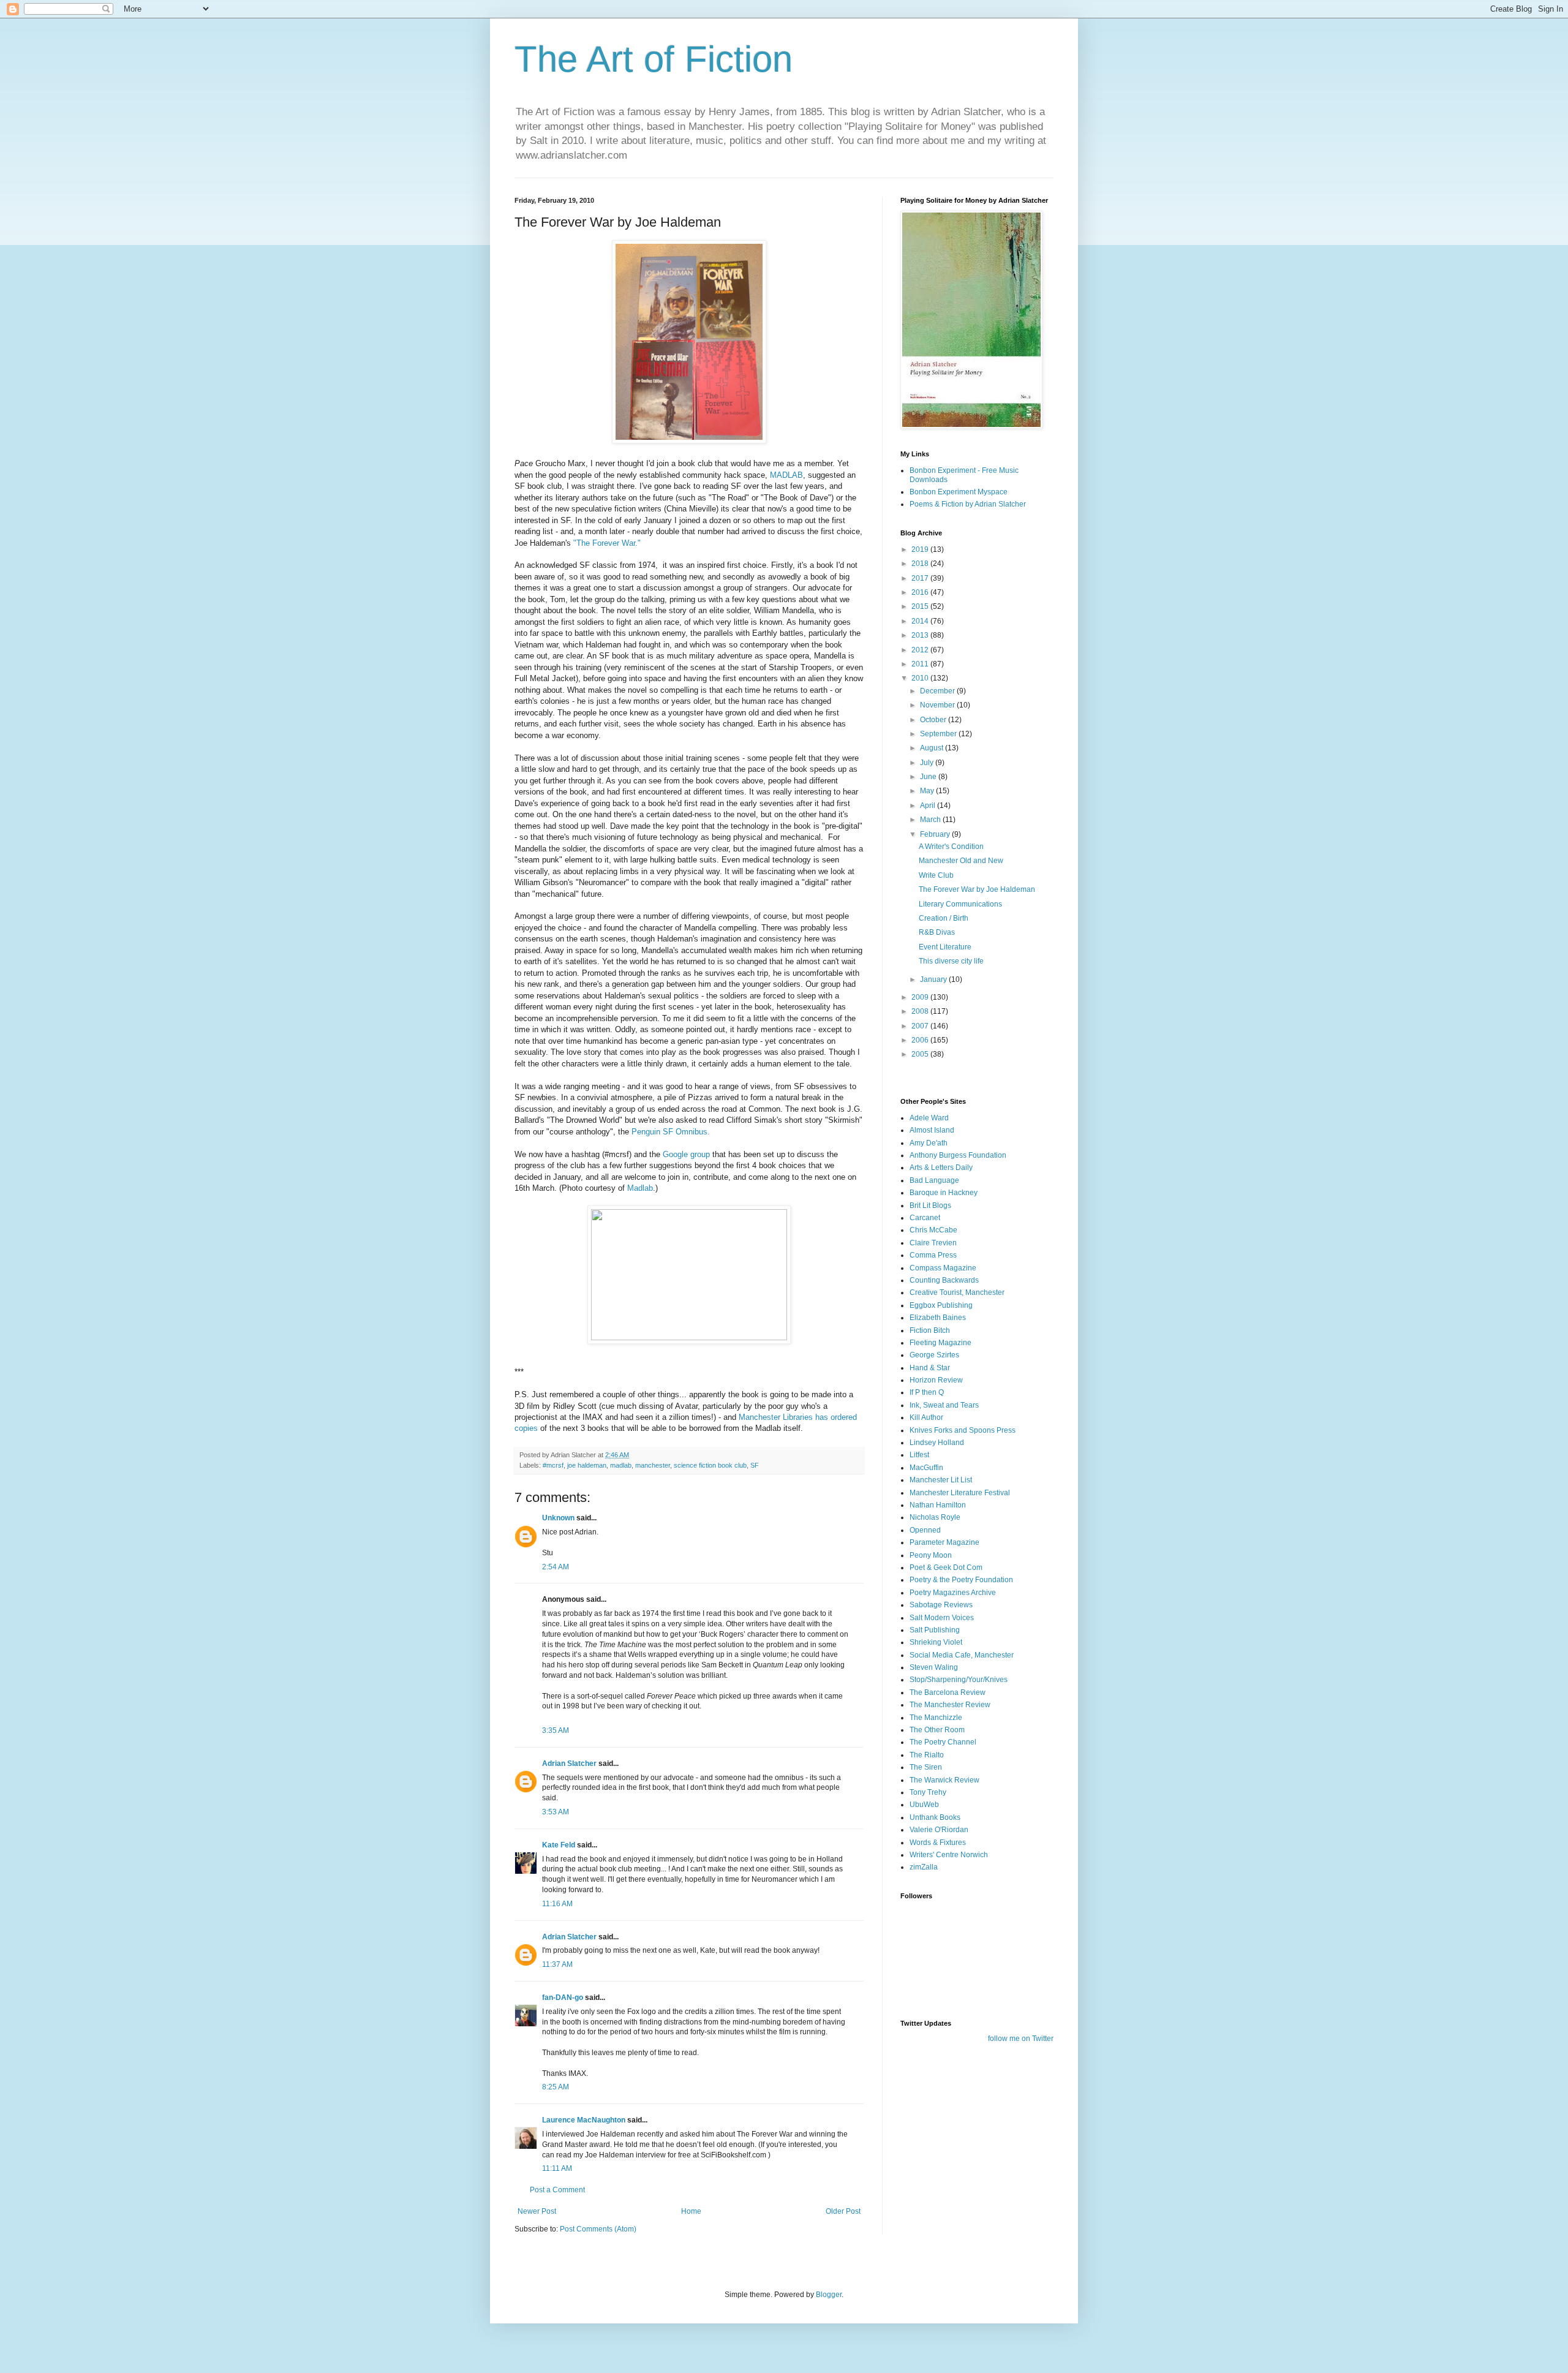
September (939, 734)
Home (691, 2211)
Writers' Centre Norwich (949, 1855)
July (928, 763)
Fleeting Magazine (940, 1343)
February (936, 834)
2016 (921, 592)
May (928, 791)
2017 (921, 578)
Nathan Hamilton (938, 1505)
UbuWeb (924, 1805)
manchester (653, 1465)
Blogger (829, 2295)
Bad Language (934, 1180)
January (934, 979)
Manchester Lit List (941, 1480)
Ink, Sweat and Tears (944, 1405)
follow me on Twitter (1021, 2039)
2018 (921, 564)
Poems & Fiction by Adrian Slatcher (968, 504)
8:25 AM (556, 2087)
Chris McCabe (933, 1230)
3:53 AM (556, 1812)
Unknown (558, 1518)
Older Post (843, 2211)
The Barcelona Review (948, 1692)
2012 (921, 650)
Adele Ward (929, 1118)
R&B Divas (937, 932)
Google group (688, 1154)
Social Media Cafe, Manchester (962, 1655)
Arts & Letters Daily (941, 1168)
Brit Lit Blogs (930, 1205)
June (929, 777)
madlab (621, 1465)
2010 (921, 678)
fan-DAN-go (563, 1998)
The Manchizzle (936, 1718)
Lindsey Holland (937, 1443)
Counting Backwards (944, 1280)
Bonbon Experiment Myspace (959, 492)
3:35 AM (556, 1730)
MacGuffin (926, 1468)
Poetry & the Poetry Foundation (961, 1580)
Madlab (640, 1188)
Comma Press (933, 1255)
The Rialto (927, 1755)
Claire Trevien (933, 1243)
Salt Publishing (935, 1630)
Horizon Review (936, 1380)
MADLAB (786, 475)
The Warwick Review (944, 1780)
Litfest (919, 1455)
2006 (921, 1040)
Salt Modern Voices (942, 1618)
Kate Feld (559, 1845)
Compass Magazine (943, 1268)
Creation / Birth (944, 918)
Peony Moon (931, 1555)
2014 (921, 621)
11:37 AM (557, 1964)
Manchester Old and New (961, 861)
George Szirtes (934, 1355)
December (938, 691)
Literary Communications (960, 904)
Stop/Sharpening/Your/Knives (959, 1680)
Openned (925, 1530)
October (934, 720)
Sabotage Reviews (941, 1605)
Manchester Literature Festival (960, 1493)
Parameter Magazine (944, 1542)
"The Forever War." (607, 543)
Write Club (936, 875)
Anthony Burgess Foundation (958, 1155)
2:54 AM (556, 1567)
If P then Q (927, 1392)
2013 (921, 635)
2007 (921, 1026)
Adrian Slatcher (569, 1764)
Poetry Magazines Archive (953, 1593)
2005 (921, 1054)
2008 (921, 1011)
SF (755, 1465)
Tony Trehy (928, 1792)
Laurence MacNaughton (584, 2120)
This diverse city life (951, 961)
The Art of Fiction (654, 59)
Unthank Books (935, 1817)
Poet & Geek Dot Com (946, 1568)
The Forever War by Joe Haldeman (977, 889)
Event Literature (945, 947)
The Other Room (937, 1730)
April (929, 805)
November (938, 705)
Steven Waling (934, 1667)
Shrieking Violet (936, 1642)
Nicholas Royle (935, 1517)
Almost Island (932, 1130)
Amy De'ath (929, 1143)
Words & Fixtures (938, 1843)
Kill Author (926, 1417)
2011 (921, 664)
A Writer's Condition (951, 847)
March (931, 820)
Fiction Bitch (930, 1330)
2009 (921, 997)
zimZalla (924, 1867)
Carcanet (925, 1218)
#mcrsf (553, 1465)
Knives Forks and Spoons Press (963, 1430)
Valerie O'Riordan (939, 1830)
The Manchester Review (950, 1705)
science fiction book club (710, 1465)
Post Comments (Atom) (598, 2229)
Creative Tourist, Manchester (957, 1292)
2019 (921, 549)
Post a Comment (557, 2190)
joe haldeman (587, 1465)
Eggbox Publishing (941, 1305)
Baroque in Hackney (944, 1193)
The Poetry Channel (943, 1742)
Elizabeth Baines (938, 1318)
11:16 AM (557, 1904)
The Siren (926, 1767)
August (933, 748)
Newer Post (537, 2211)
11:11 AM (557, 2168)
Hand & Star (930, 1368)
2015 (921, 606)
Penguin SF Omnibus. (672, 1132)
